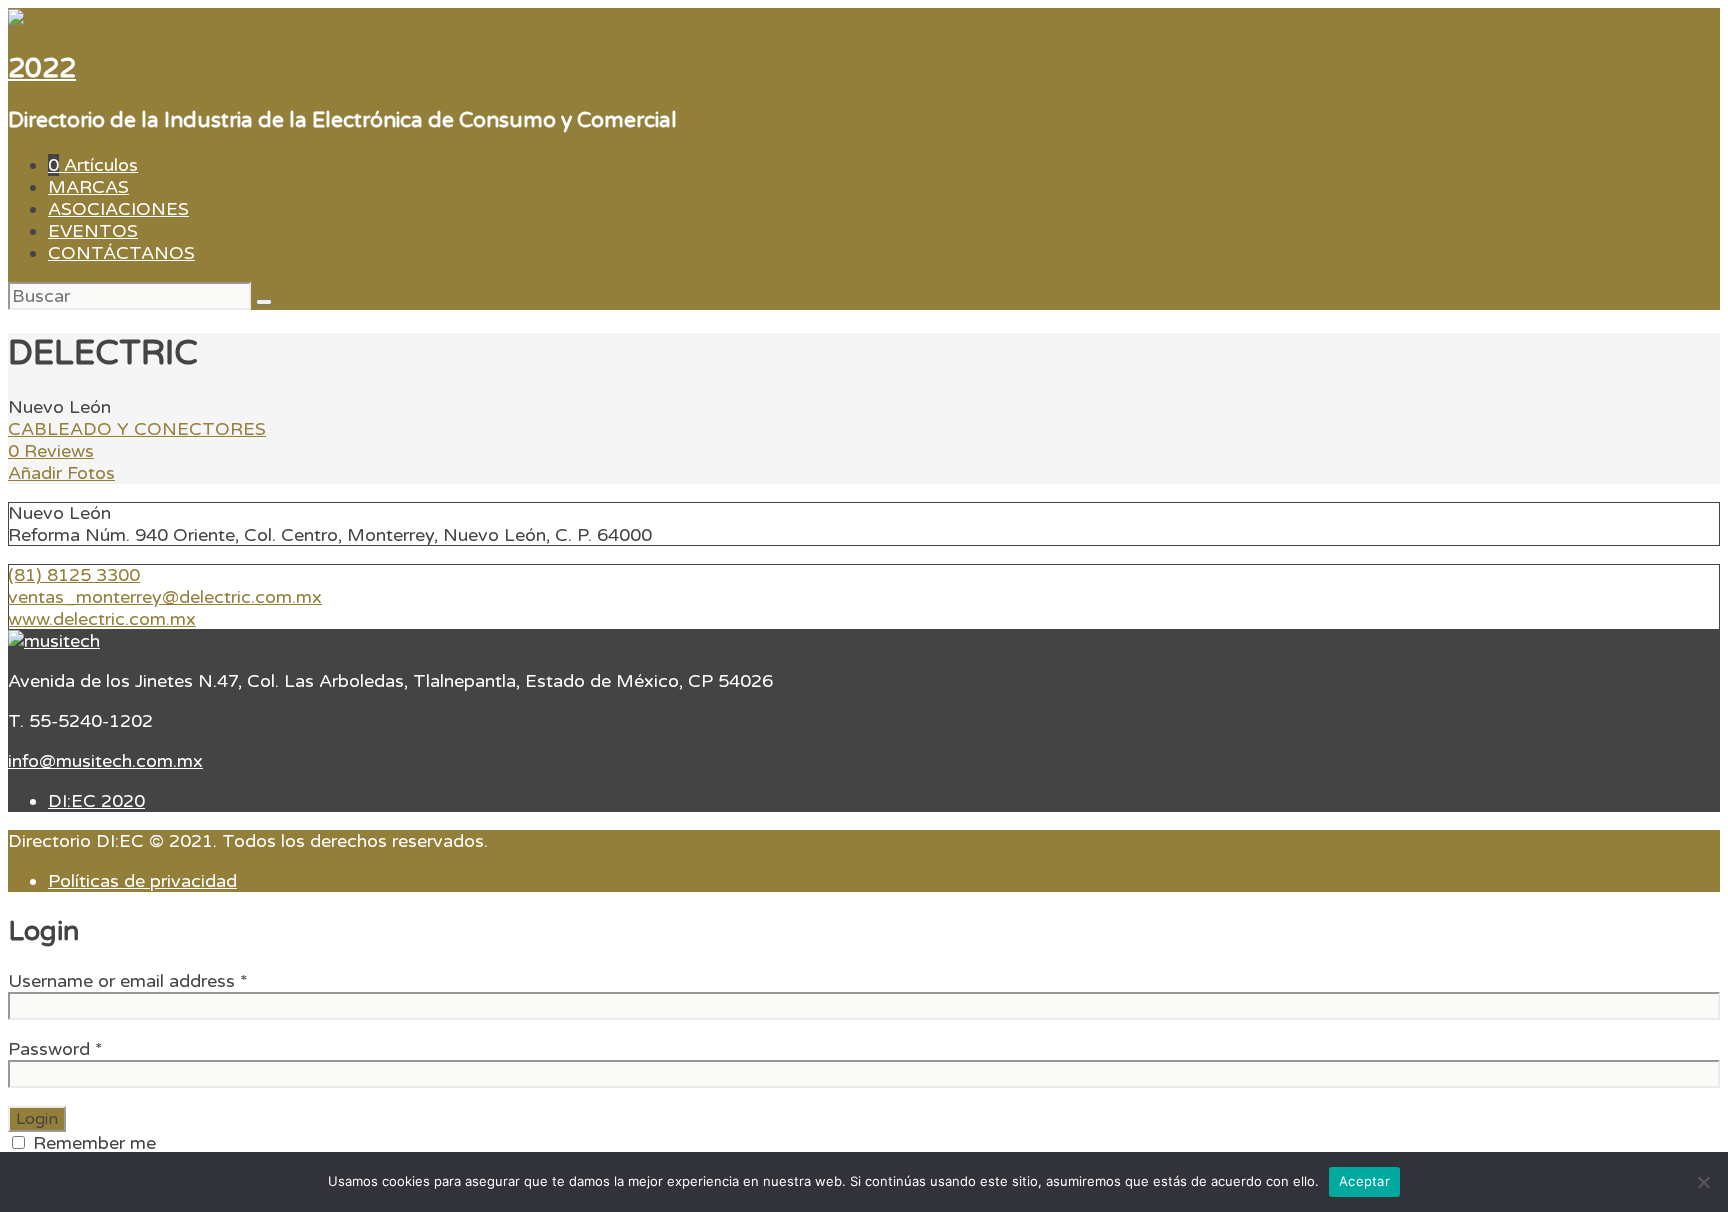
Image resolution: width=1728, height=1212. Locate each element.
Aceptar (1364, 1181)
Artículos (93, 165)
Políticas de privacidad (142, 881)
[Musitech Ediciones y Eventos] (54, 641)
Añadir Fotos (61, 473)
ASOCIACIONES (118, 209)
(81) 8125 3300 (74, 575)
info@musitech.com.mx (105, 761)
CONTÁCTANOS (121, 253)
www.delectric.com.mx (102, 619)
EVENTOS (93, 231)
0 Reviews (51, 451)
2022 (42, 68)
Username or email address (128, 981)
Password (55, 1049)
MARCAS (88, 187)
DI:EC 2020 (96, 801)
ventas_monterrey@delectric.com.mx (165, 597)
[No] (1703, 1182)
